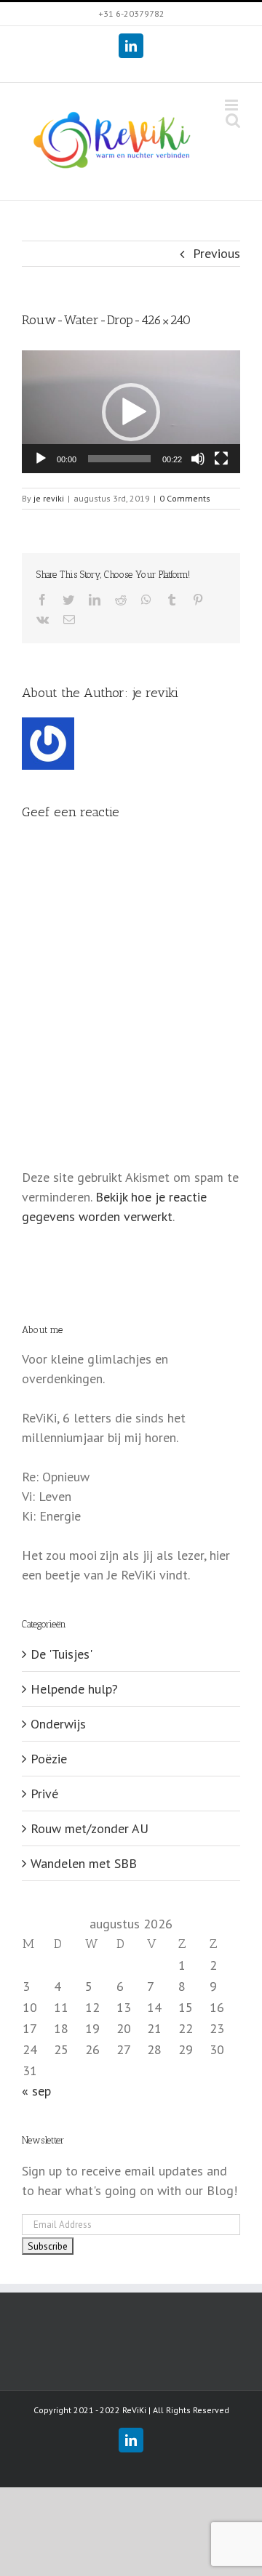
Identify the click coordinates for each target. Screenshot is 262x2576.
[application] (131, 412)
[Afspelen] (41, 459)
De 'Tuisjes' (61, 1654)
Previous (217, 253)
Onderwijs (58, 1724)
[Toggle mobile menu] (233, 105)
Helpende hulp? (74, 1689)
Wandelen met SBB (84, 1863)
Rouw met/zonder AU (90, 1828)
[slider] (119, 459)
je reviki (49, 498)
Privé (44, 1794)
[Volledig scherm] (221, 459)
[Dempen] (198, 459)
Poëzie (49, 1759)
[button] (131, 412)
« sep (36, 2091)
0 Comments (185, 498)
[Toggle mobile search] (233, 120)
